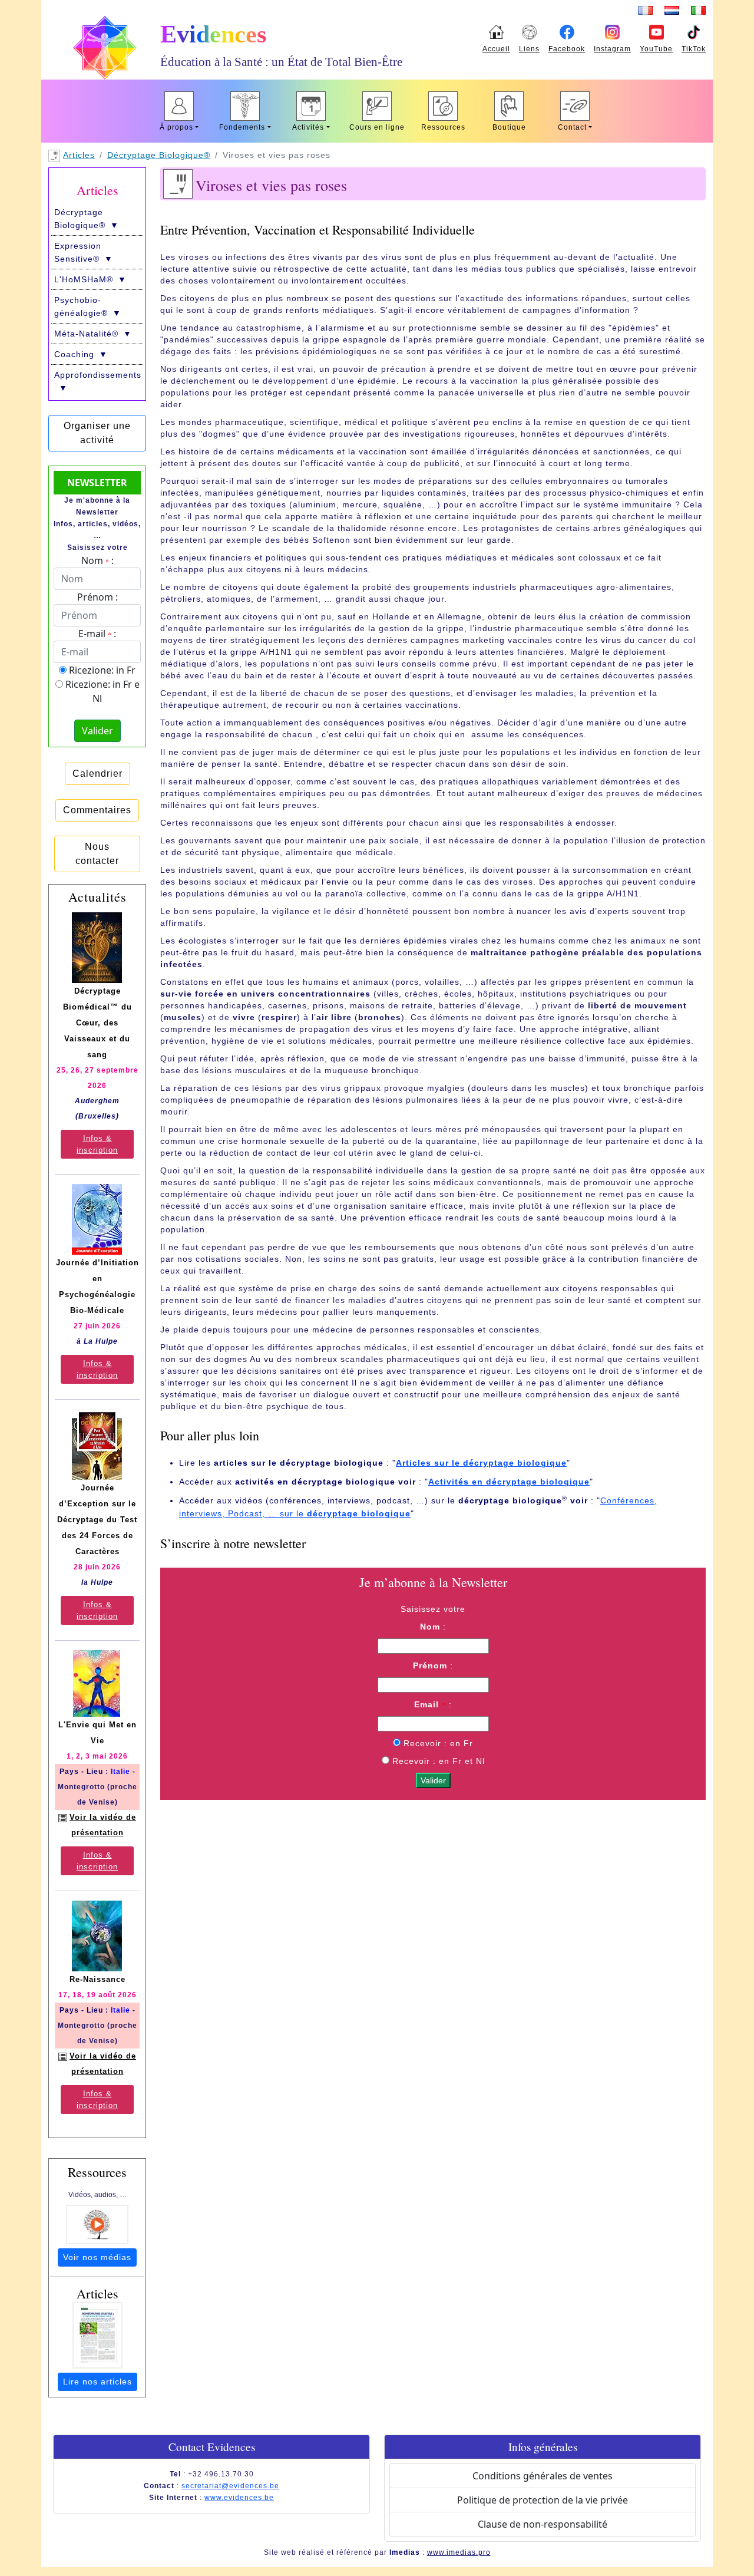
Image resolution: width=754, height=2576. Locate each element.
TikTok (694, 49)
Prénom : (97, 597)
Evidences (213, 34)
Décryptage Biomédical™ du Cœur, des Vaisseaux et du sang (97, 1023)
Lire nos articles (97, 2382)
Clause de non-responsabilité (543, 2524)
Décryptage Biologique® (159, 155)
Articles (79, 155)
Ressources (443, 127)
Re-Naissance (97, 1979)
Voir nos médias (97, 2257)
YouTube (656, 49)
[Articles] (97, 2335)
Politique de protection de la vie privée (543, 2500)
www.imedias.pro (459, 2552)
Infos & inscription (97, 1144)
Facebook (567, 49)
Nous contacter (97, 854)
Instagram (612, 49)
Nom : (97, 560)
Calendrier (97, 774)
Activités (308, 127)
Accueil (496, 49)
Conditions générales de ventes (543, 2476)
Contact (572, 127)
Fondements (242, 127)
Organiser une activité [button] (97, 433)
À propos (176, 127)
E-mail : (97, 634)
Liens (529, 49)
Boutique (509, 127)
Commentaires (97, 810)
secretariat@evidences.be (230, 2486)
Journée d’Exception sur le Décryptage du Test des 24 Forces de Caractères (97, 1520)
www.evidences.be (239, 2498)
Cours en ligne (377, 127)
